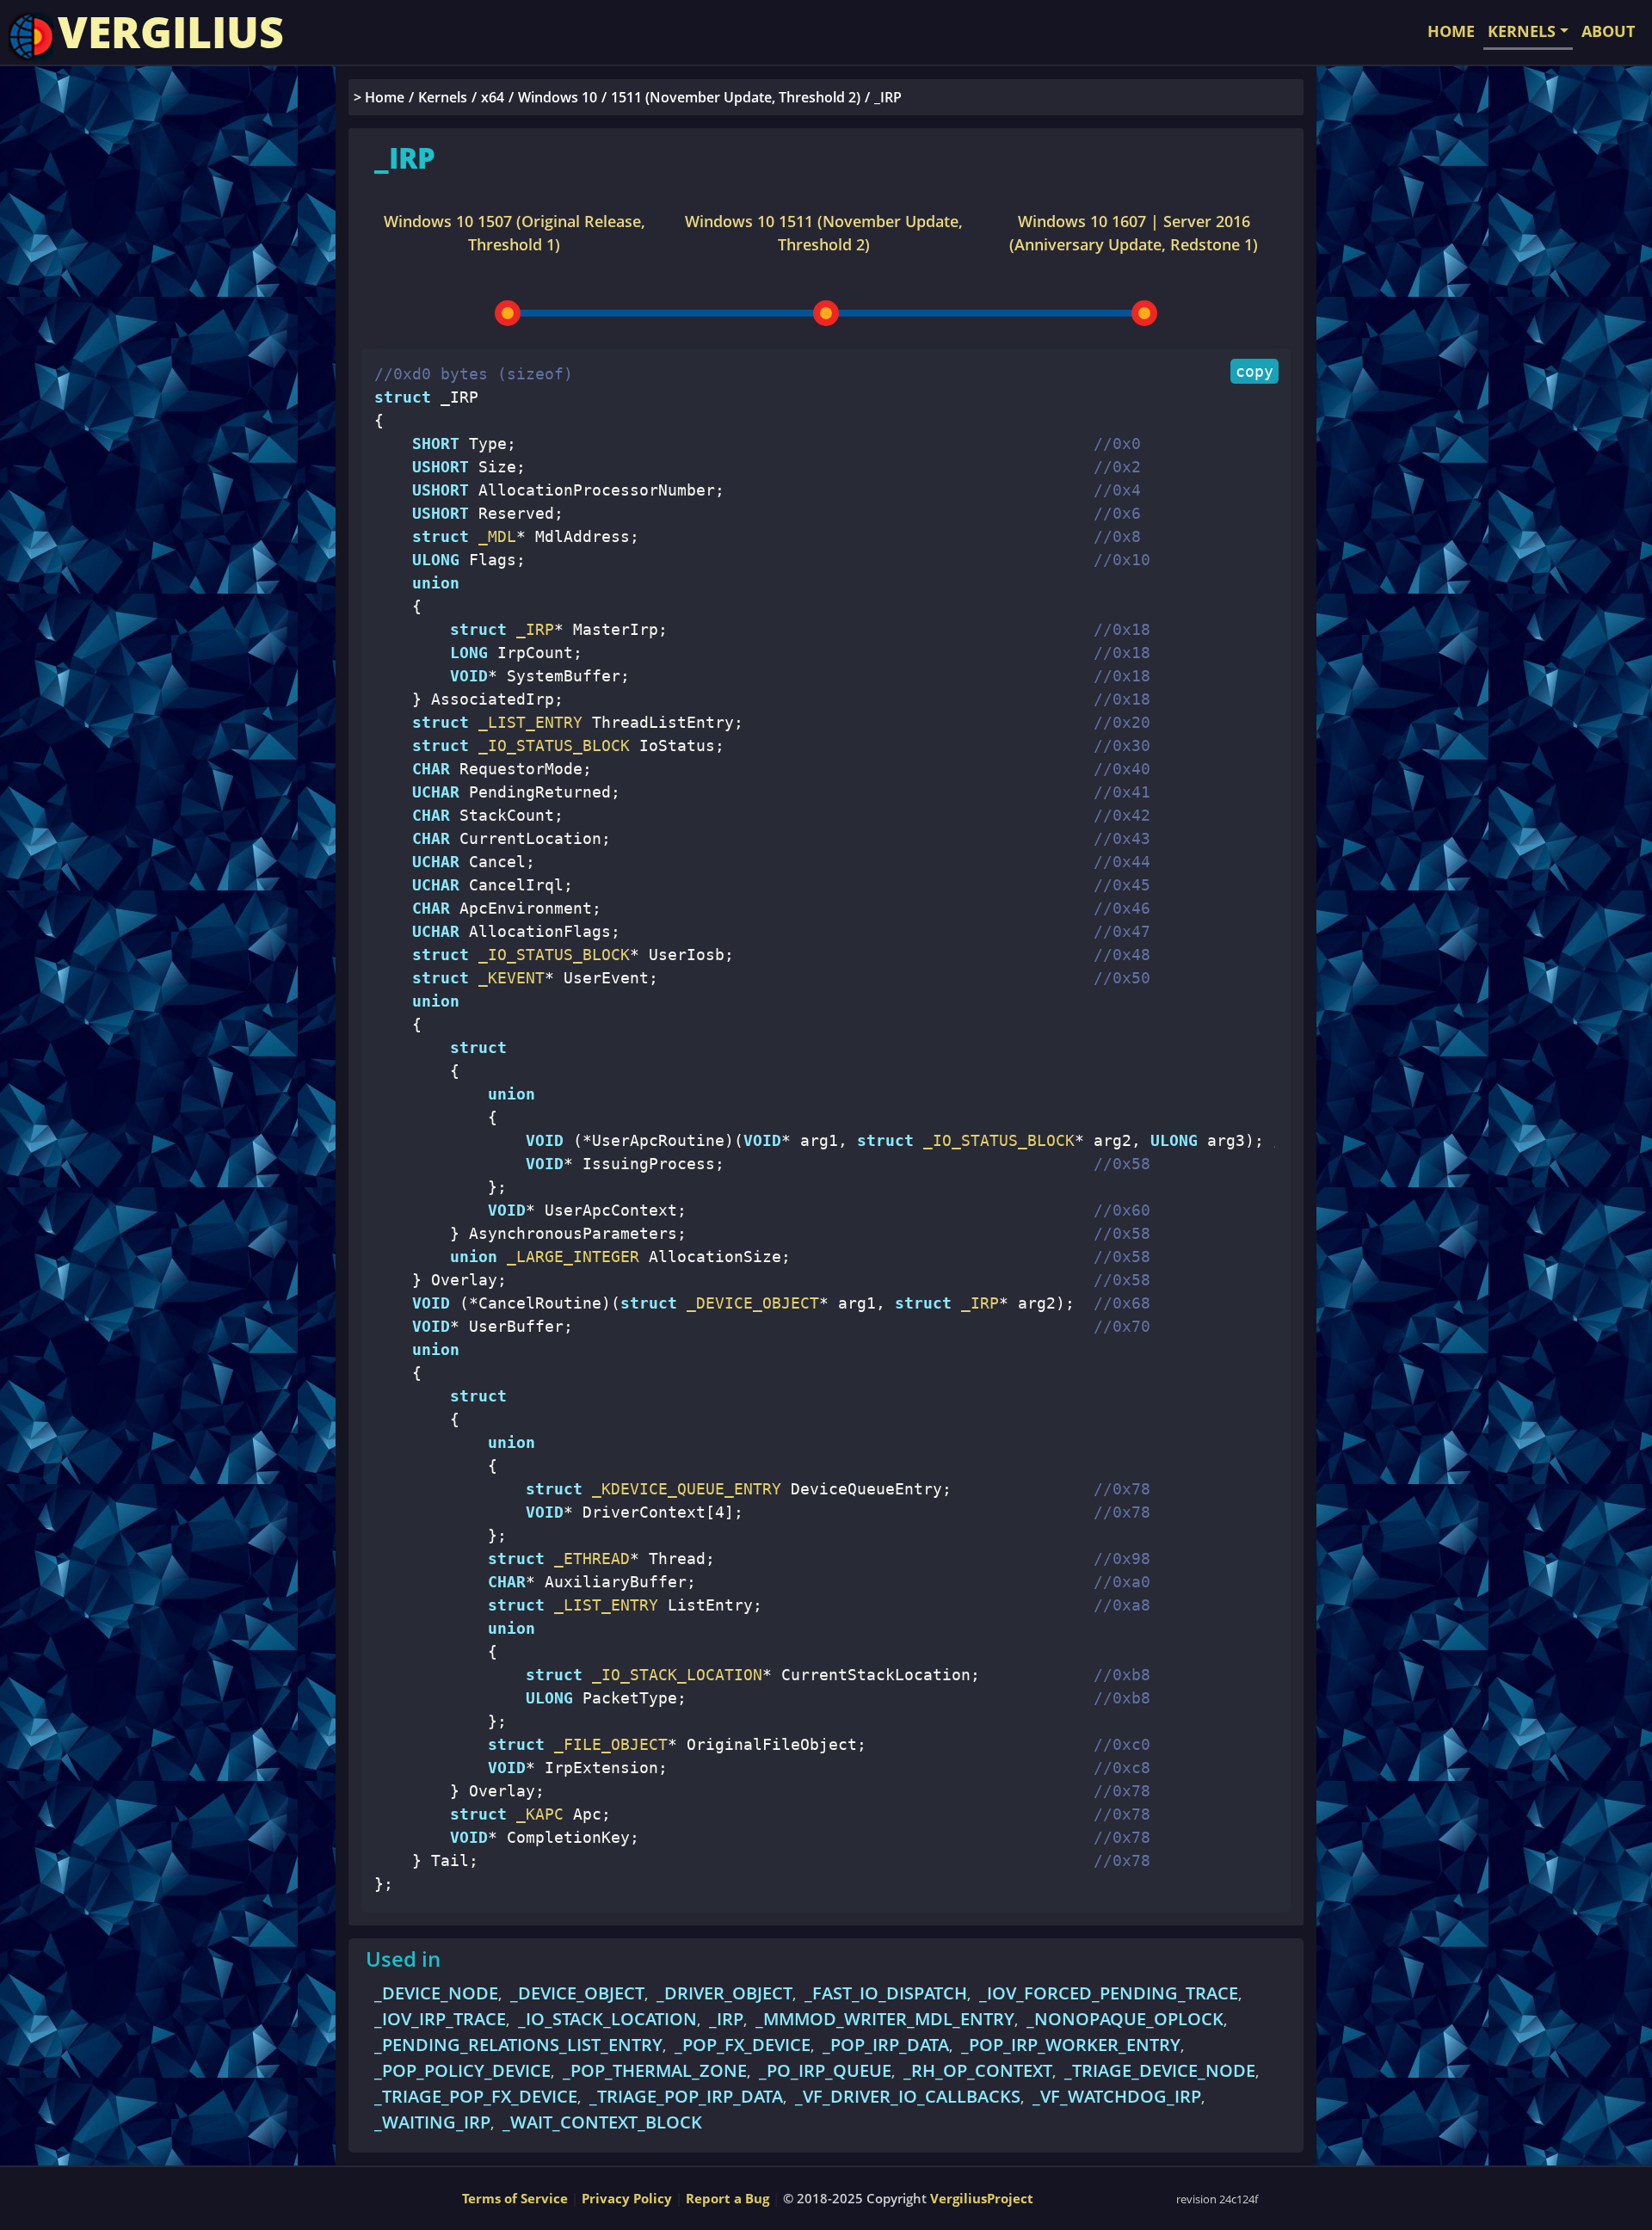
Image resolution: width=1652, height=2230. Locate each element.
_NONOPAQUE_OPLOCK (1125, 2019)
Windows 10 (558, 97)
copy (1254, 371)
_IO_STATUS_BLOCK (994, 1140)
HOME (1451, 31)
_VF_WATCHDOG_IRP (1117, 2096)
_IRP (975, 1303)
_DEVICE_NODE (436, 1993)
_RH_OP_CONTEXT (978, 2070)
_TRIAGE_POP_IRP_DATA (686, 2096)
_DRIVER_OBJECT (724, 1993)
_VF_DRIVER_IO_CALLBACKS (908, 2096)
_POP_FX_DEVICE (743, 2045)
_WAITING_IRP (432, 2122)
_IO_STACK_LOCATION (607, 2019)
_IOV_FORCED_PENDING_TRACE (1109, 1993)
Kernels (443, 97)
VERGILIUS (171, 32)
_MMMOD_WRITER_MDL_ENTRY (885, 2019)
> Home (379, 97)
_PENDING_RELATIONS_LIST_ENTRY (518, 2045)
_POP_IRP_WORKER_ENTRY (1071, 2045)
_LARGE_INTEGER (568, 1257)
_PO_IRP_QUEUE (825, 2070)
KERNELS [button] (1522, 31)
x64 (493, 97)
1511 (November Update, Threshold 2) (736, 97)
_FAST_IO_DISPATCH (886, 1993)
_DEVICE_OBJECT (748, 1303)
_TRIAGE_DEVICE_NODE (1160, 2070)
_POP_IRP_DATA (886, 2045)
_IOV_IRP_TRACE (440, 2019)
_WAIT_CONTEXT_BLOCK (602, 2122)
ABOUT (1608, 31)
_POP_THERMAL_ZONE (655, 2070)
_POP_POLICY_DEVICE (462, 2070)
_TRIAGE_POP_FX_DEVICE (476, 2096)
